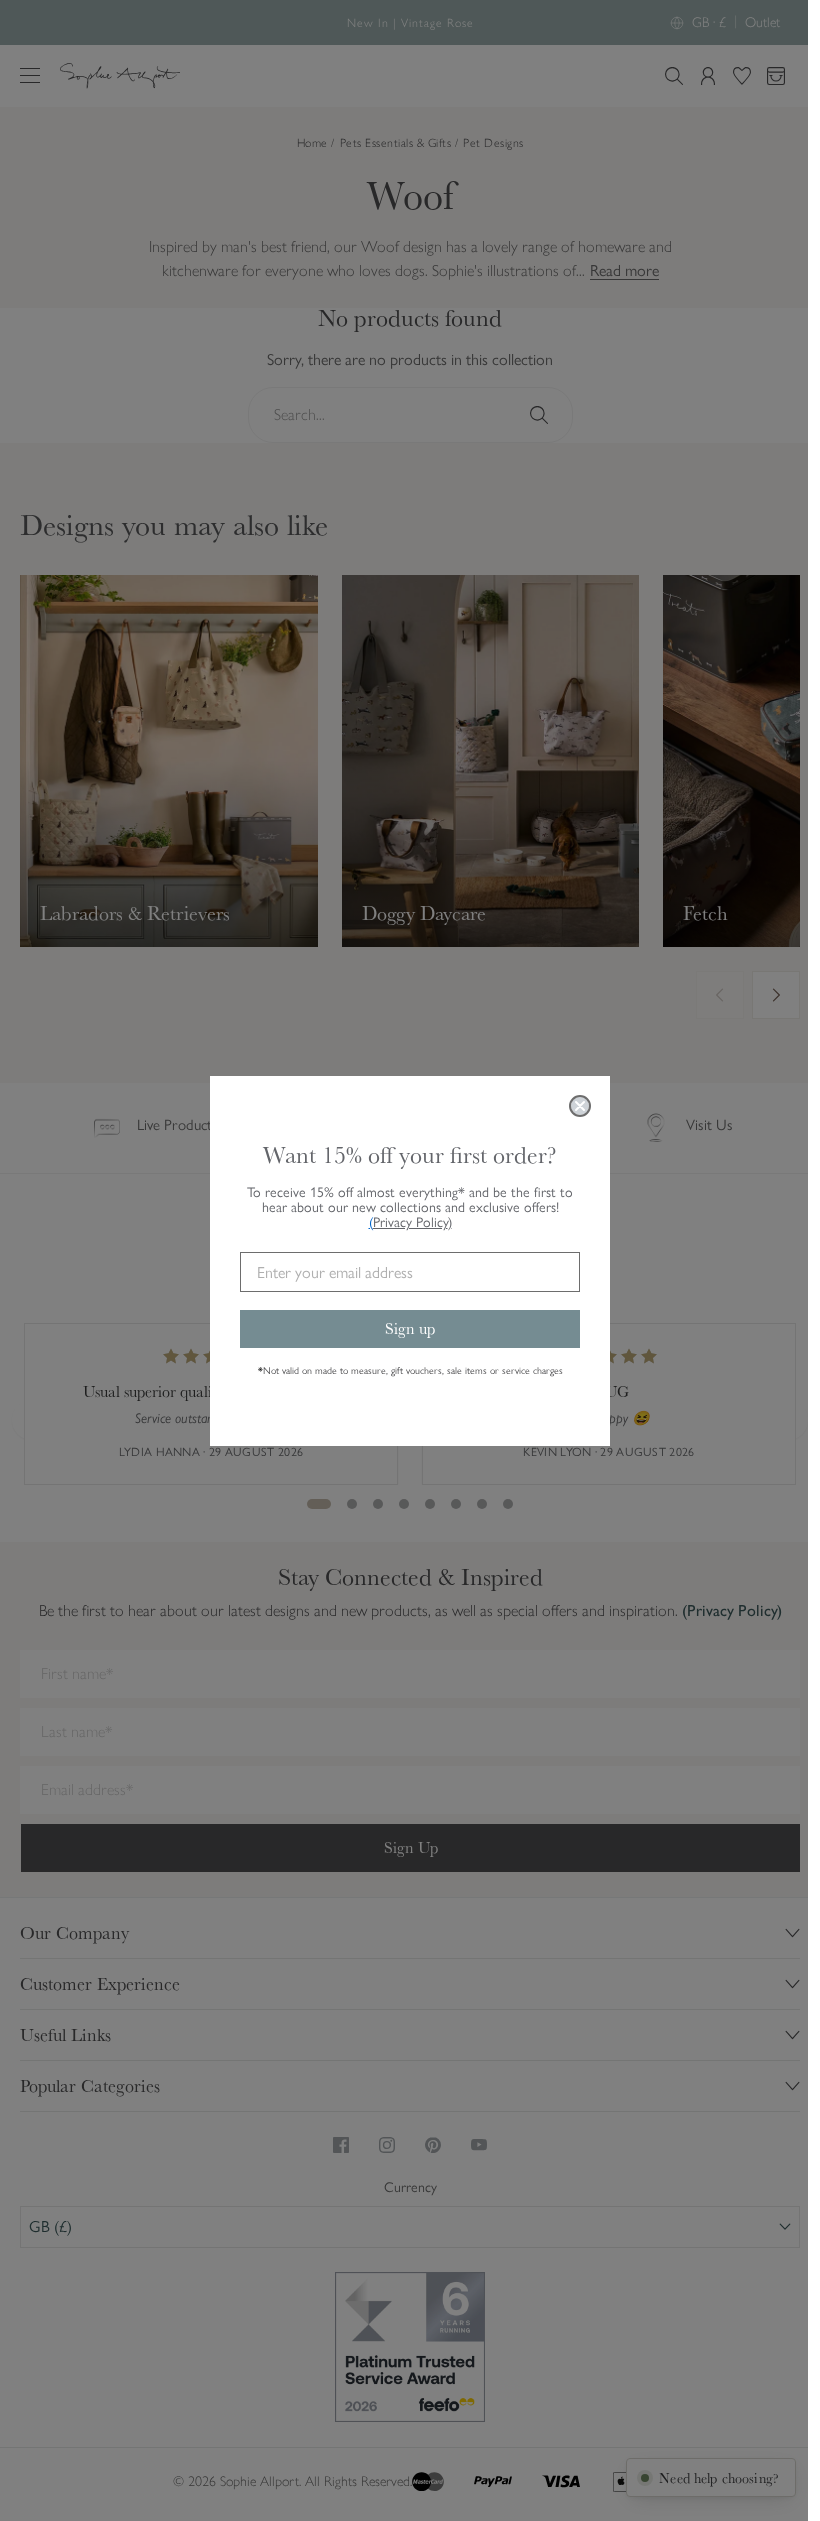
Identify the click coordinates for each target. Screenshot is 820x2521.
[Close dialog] (580, 1106)
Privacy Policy (412, 1222)
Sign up (410, 1328)
